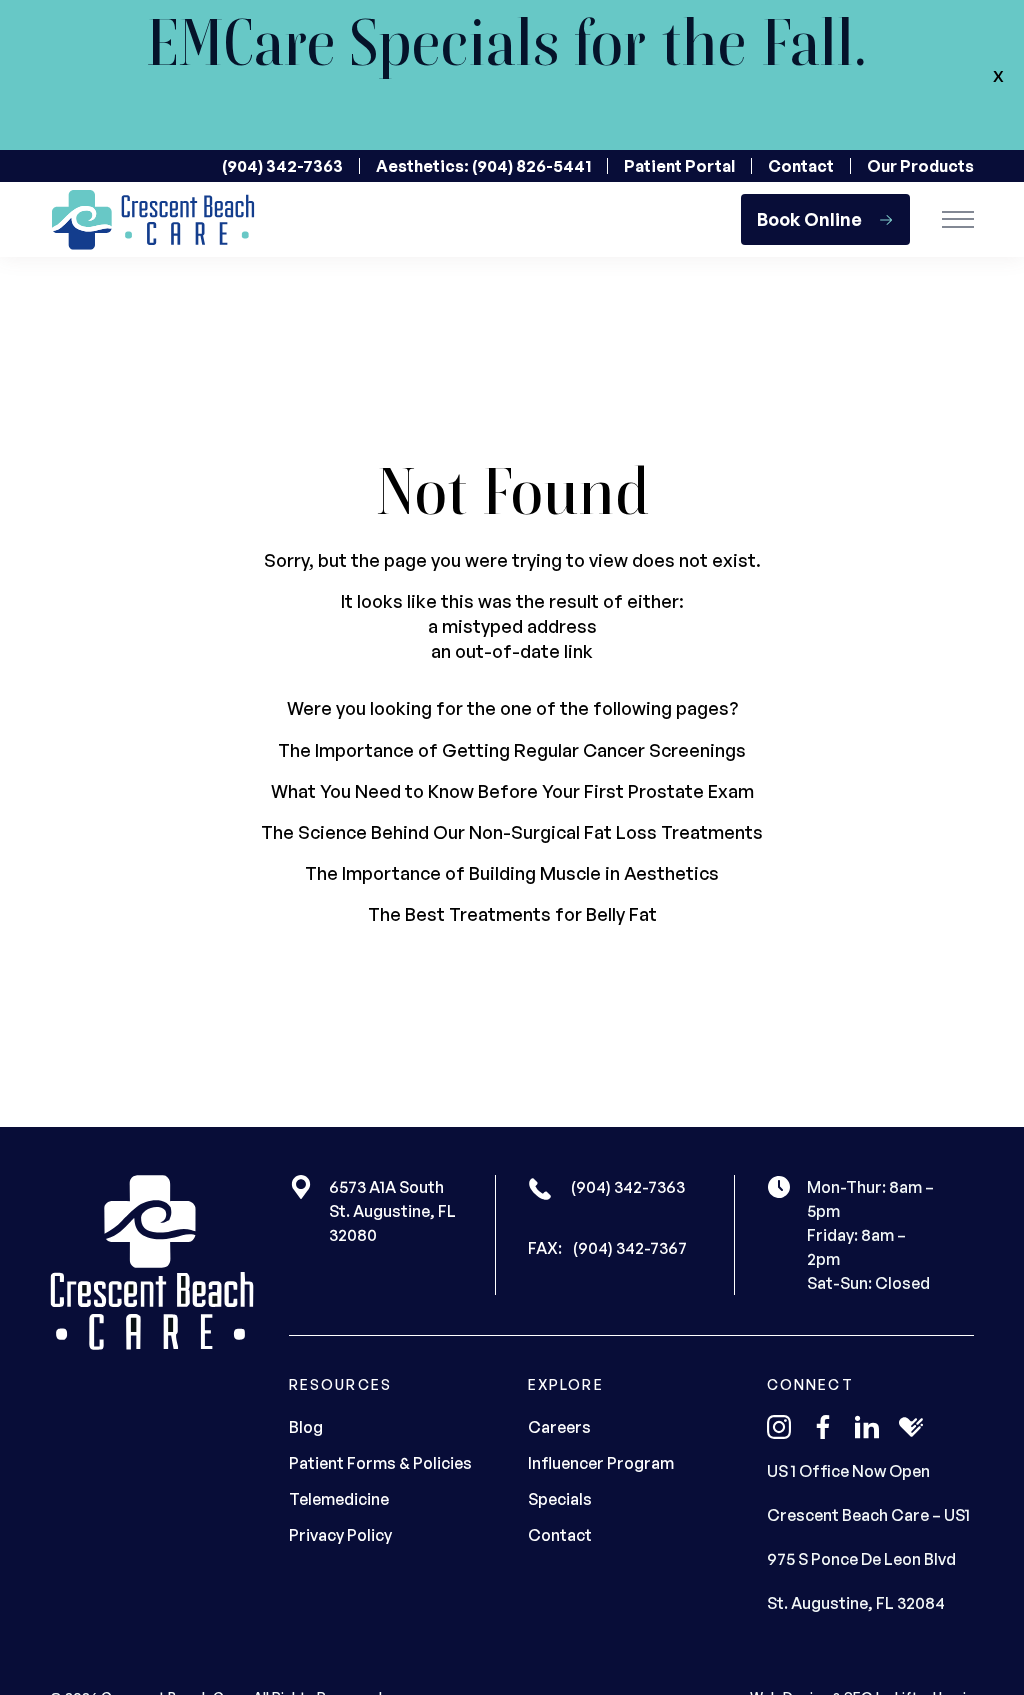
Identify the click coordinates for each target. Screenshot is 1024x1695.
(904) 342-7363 (282, 166)
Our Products (920, 166)
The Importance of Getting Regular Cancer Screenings (512, 750)
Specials (560, 1499)
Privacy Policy (340, 1535)
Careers (559, 1427)
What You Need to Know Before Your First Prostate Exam (512, 791)
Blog (306, 1427)
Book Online (809, 219)
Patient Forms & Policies (380, 1463)
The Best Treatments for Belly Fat (512, 914)
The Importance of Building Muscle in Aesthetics (512, 873)
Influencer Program (601, 1463)
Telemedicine (339, 1499)
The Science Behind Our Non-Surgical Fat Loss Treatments (512, 832)
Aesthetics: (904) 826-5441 (483, 166)
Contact (801, 166)
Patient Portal (679, 166)
